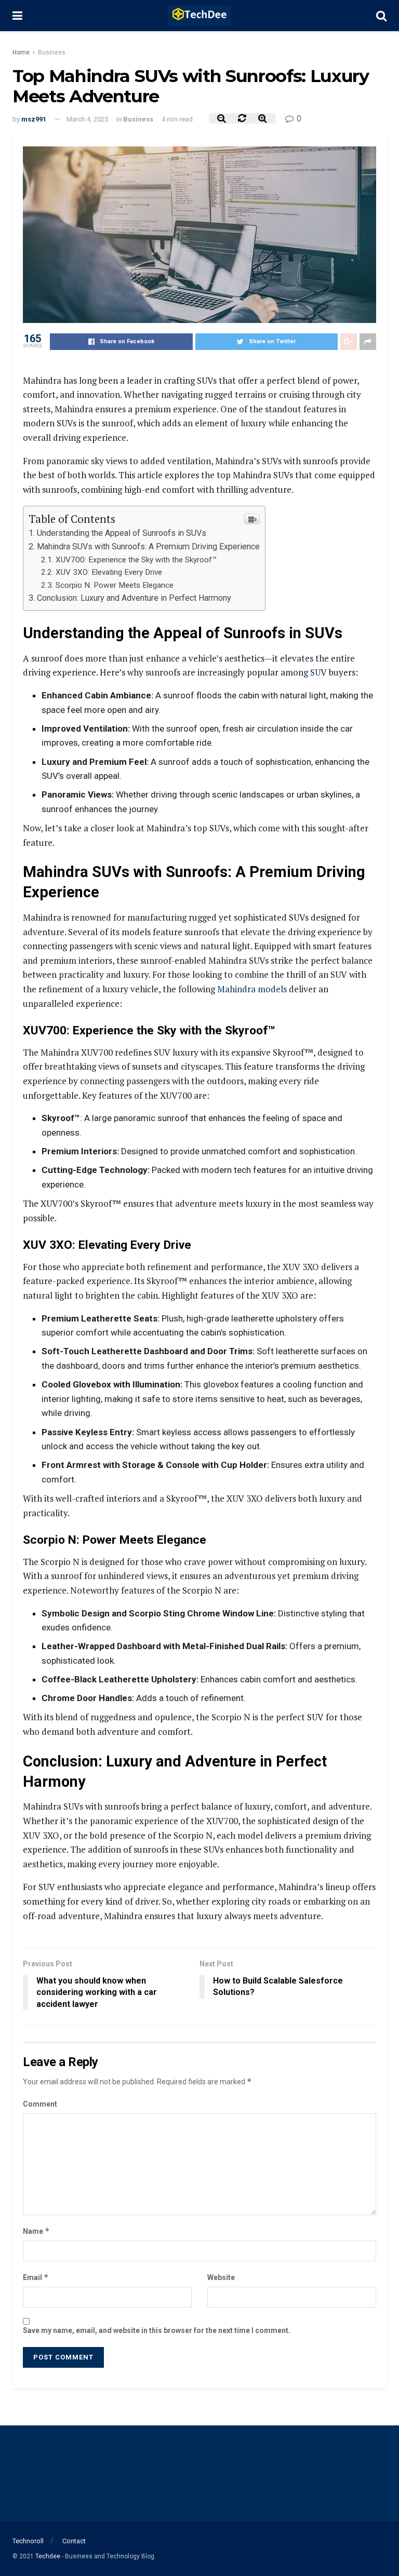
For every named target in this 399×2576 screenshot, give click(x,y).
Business (52, 52)
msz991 (34, 119)
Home (21, 52)
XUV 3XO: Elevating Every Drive (109, 572)
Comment (40, 2104)
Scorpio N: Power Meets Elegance (115, 585)
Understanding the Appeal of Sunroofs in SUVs (122, 533)
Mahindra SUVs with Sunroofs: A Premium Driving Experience (148, 547)
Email (36, 2277)
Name (36, 2231)
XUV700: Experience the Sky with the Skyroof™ (136, 560)
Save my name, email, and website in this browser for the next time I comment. (157, 2330)
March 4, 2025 (87, 119)
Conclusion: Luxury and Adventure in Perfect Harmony (134, 598)
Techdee (48, 2556)
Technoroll (28, 2541)
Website (221, 2277)
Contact (74, 2541)
